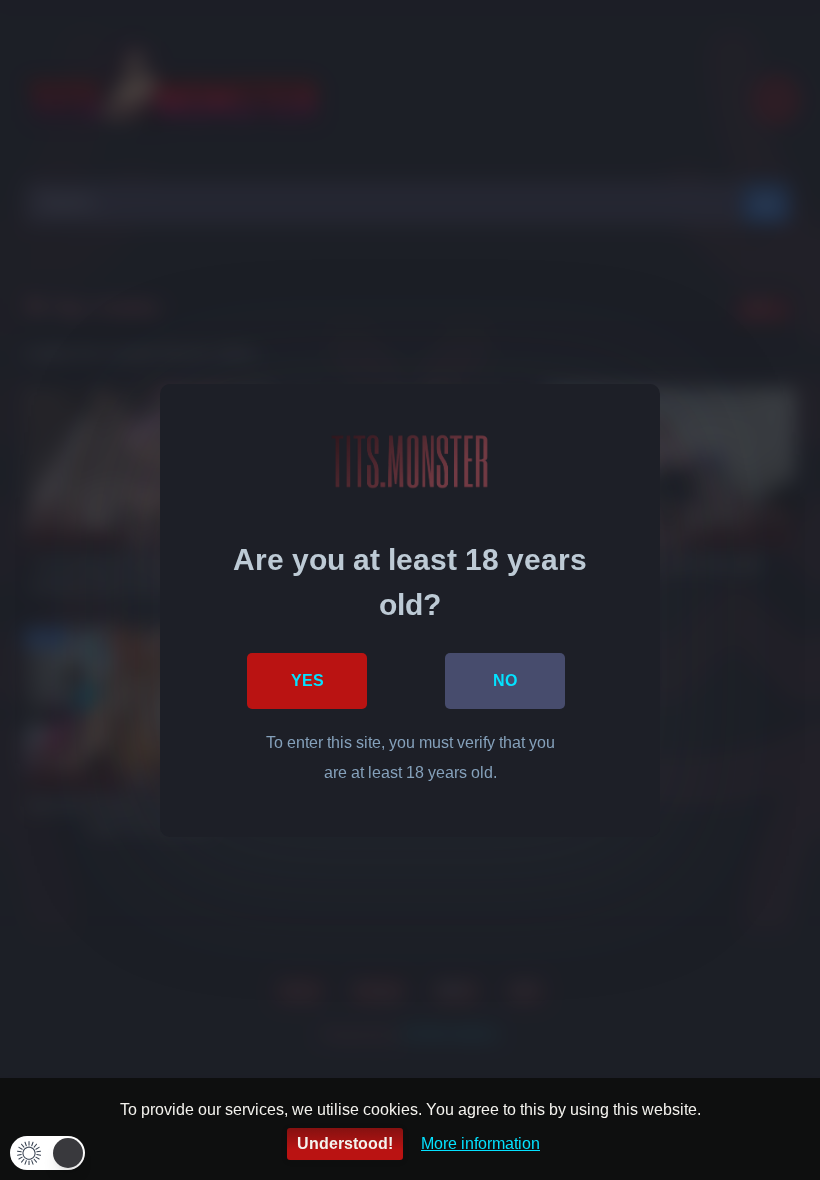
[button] (47, 1153)
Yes (307, 680)
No (505, 680)
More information (480, 1143)
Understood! (345, 1143)
